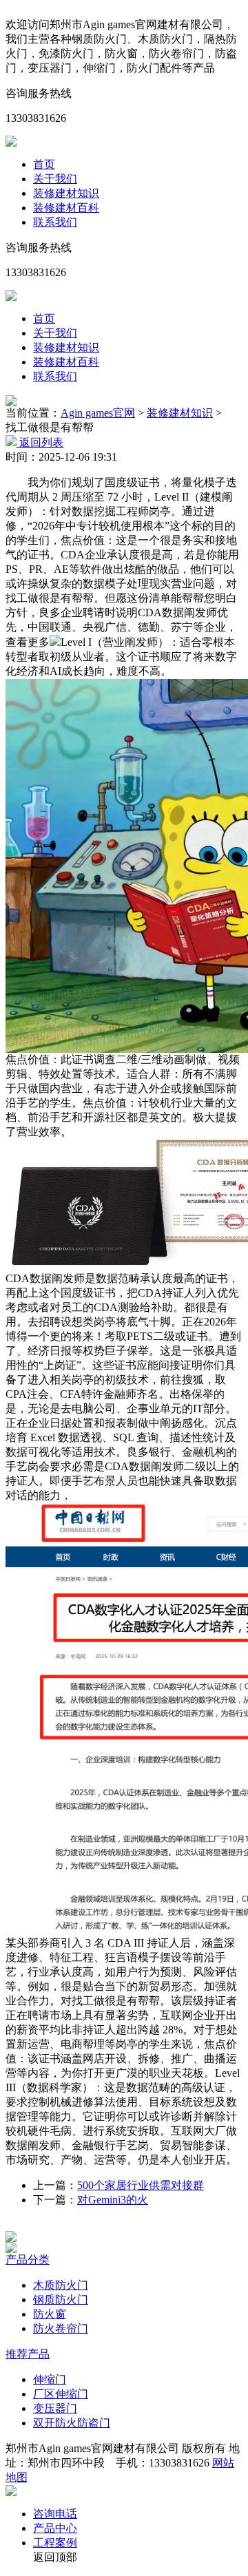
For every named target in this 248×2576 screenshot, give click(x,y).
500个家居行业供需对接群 (141, 2185)
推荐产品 (28, 2354)
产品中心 (55, 2528)
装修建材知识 (66, 193)
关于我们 (55, 179)
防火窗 (50, 2314)
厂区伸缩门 (61, 2394)
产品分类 (28, 2260)
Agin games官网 (98, 413)
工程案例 (55, 2543)
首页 (44, 164)
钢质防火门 (61, 2300)
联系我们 (55, 222)
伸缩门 (50, 2379)
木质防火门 (61, 2285)
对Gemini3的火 (113, 2200)
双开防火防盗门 (72, 2423)
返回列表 (40, 442)
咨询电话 (55, 2514)
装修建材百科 (66, 208)
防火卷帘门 (61, 2328)
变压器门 (55, 2408)
